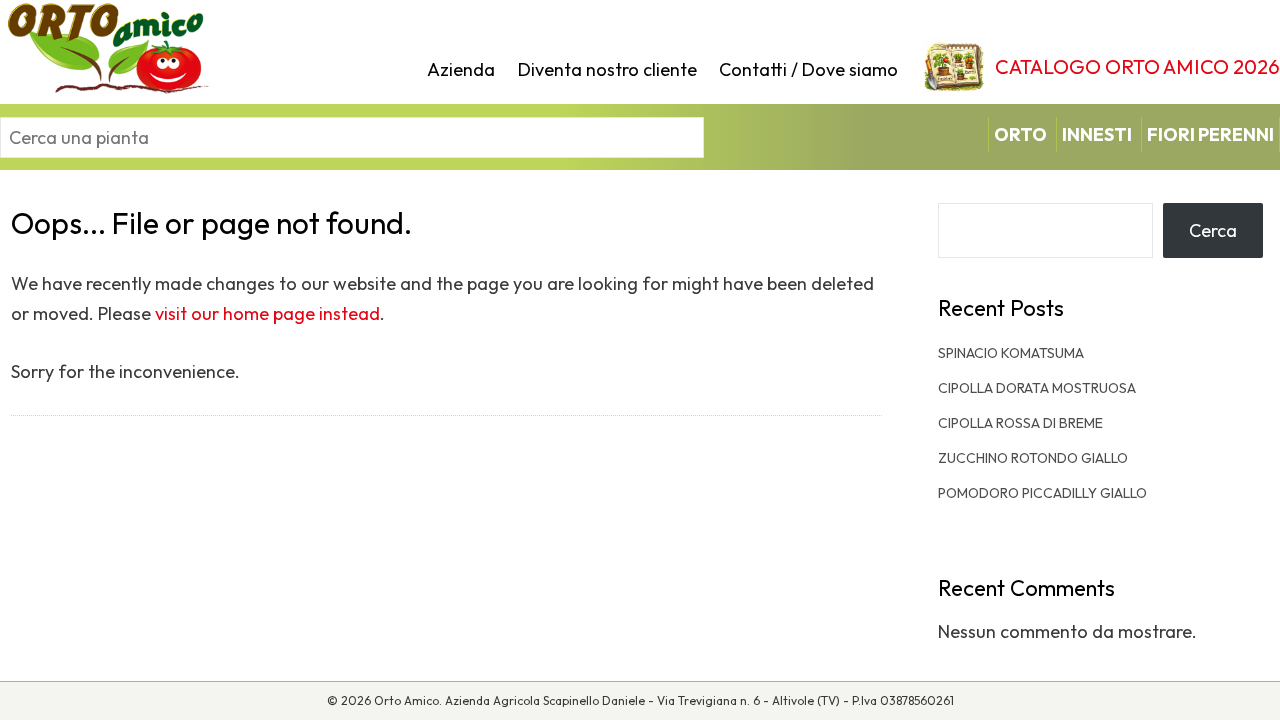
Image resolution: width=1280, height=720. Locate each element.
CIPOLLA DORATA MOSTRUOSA (1037, 388)
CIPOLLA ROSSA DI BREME (1020, 423)
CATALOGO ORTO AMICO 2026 (1137, 66)
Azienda (461, 69)
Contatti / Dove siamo (808, 69)
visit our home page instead (267, 313)
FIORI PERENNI (1210, 134)
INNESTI (1097, 134)
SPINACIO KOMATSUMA (1011, 353)
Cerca (1213, 230)
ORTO (1020, 134)
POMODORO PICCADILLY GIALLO (1042, 493)
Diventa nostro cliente (607, 69)
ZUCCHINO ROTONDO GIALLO (1033, 458)
